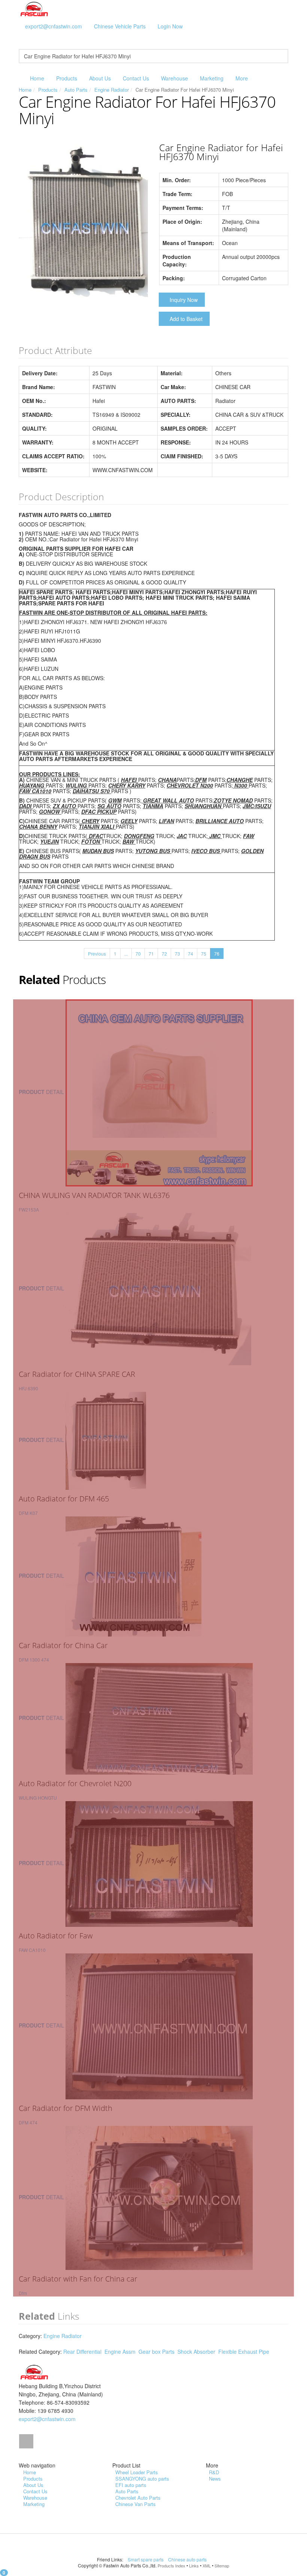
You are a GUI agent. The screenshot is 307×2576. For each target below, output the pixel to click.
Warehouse (174, 78)
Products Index (171, 2566)
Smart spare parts (146, 2559)
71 (151, 954)
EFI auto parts (131, 2485)
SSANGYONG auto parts (142, 2479)
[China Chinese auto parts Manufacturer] (34, 9)
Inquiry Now (184, 300)
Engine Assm (120, 2352)
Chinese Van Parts (136, 2504)
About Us (100, 78)
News (215, 2479)
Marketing (212, 78)
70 (138, 954)
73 (177, 954)
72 (164, 954)
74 (191, 954)
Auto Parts (76, 90)
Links (194, 2566)
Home (37, 78)
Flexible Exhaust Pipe (244, 2352)
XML (207, 2566)
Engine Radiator (112, 90)
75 (204, 954)
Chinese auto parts (188, 2559)
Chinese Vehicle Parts (120, 26)
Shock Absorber (196, 2352)
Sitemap (222, 2566)
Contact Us (136, 78)
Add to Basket (186, 319)
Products (67, 78)
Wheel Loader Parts (137, 2472)
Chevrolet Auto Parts (138, 2498)
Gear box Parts (156, 2352)
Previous (97, 954)
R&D (214, 2472)
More (242, 78)
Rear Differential (82, 2352)
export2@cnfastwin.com (54, 26)
